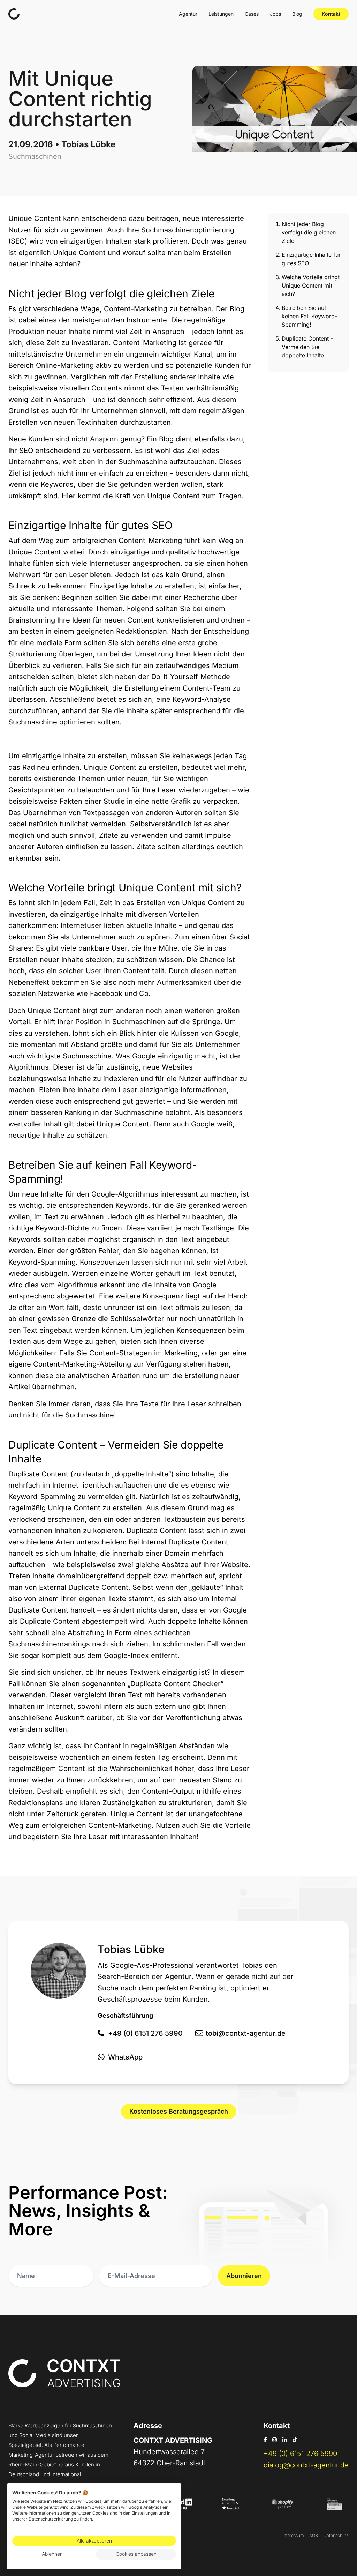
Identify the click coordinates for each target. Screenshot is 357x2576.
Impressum (293, 2535)
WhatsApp (125, 2057)
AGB (314, 2535)
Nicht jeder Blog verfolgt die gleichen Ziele (309, 232)
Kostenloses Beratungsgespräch (179, 2111)
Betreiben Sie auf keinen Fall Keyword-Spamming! (309, 316)
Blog (297, 14)
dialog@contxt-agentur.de (306, 2465)
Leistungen (221, 14)
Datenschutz (336, 2535)
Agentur (188, 14)
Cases (252, 14)
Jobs (275, 14)
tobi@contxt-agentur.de (246, 2033)
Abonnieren (244, 2276)
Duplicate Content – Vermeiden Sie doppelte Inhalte (307, 347)
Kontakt (331, 14)
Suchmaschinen (35, 156)
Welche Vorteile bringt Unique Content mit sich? (311, 285)
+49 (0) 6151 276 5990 (145, 2033)
